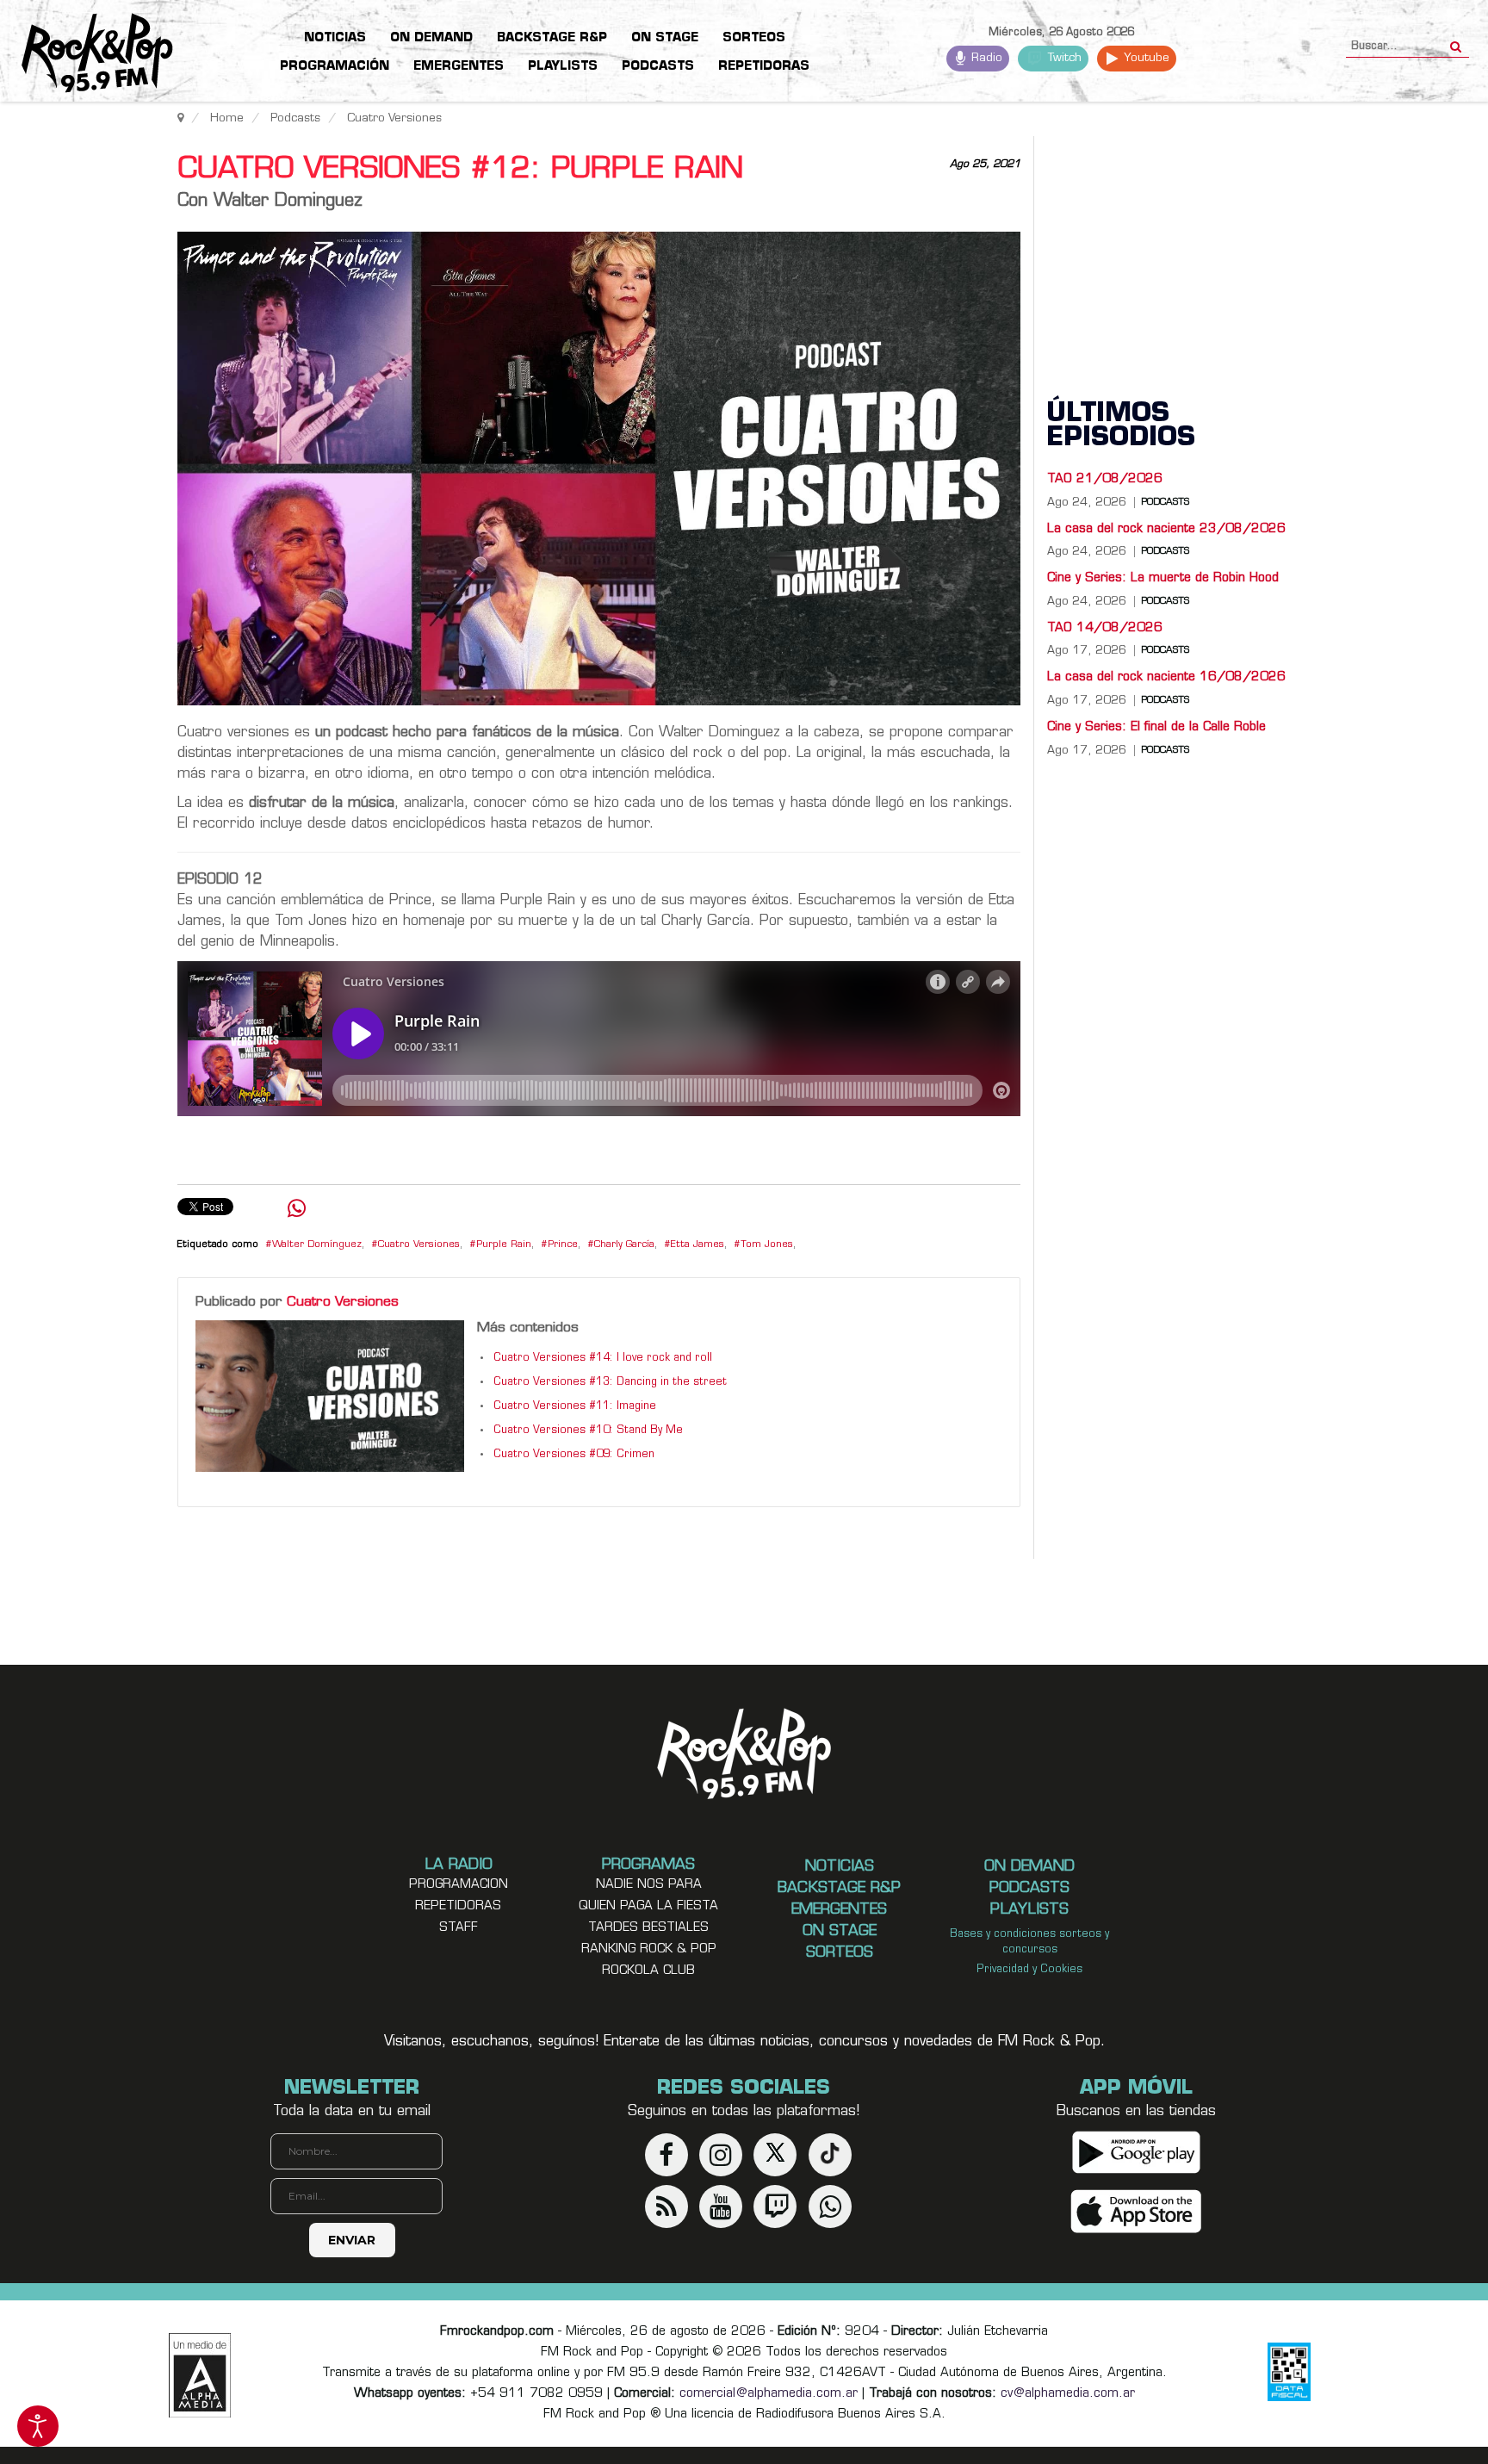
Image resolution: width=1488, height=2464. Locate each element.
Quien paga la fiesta (648, 1906)
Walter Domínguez (317, 1245)
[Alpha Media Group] (200, 2375)
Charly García (624, 1245)
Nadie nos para (649, 1885)
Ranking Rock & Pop (649, 1949)
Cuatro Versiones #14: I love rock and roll (603, 1358)
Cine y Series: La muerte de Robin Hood (1163, 578)
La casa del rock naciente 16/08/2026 (1166, 677)
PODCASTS (1165, 503)
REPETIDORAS (458, 1906)
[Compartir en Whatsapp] (297, 1210)
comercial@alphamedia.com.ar (769, 2394)
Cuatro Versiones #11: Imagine (575, 1406)
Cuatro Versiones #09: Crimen (574, 1455)
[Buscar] (1456, 41)
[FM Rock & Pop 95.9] (86, 54)
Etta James (697, 1245)
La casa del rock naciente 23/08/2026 (1166, 529)
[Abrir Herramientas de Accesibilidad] (38, 2426)
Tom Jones (767, 1245)
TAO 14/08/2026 (1105, 628)
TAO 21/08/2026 (1105, 479)
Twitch (1063, 58)
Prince (563, 1245)
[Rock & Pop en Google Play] (1136, 2152)
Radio (985, 58)
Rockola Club (648, 1971)
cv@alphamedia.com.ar (1068, 2394)
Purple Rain (504, 1245)
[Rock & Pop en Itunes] (1136, 2211)
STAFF (459, 1928)
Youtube (1145, 58)
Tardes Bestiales (648, 1928)
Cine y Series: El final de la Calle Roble (1156, 727)
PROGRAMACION (459, 1885)
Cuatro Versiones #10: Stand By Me (588, 1431)
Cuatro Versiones (419, 1245)
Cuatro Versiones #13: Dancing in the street (610, 1382)
